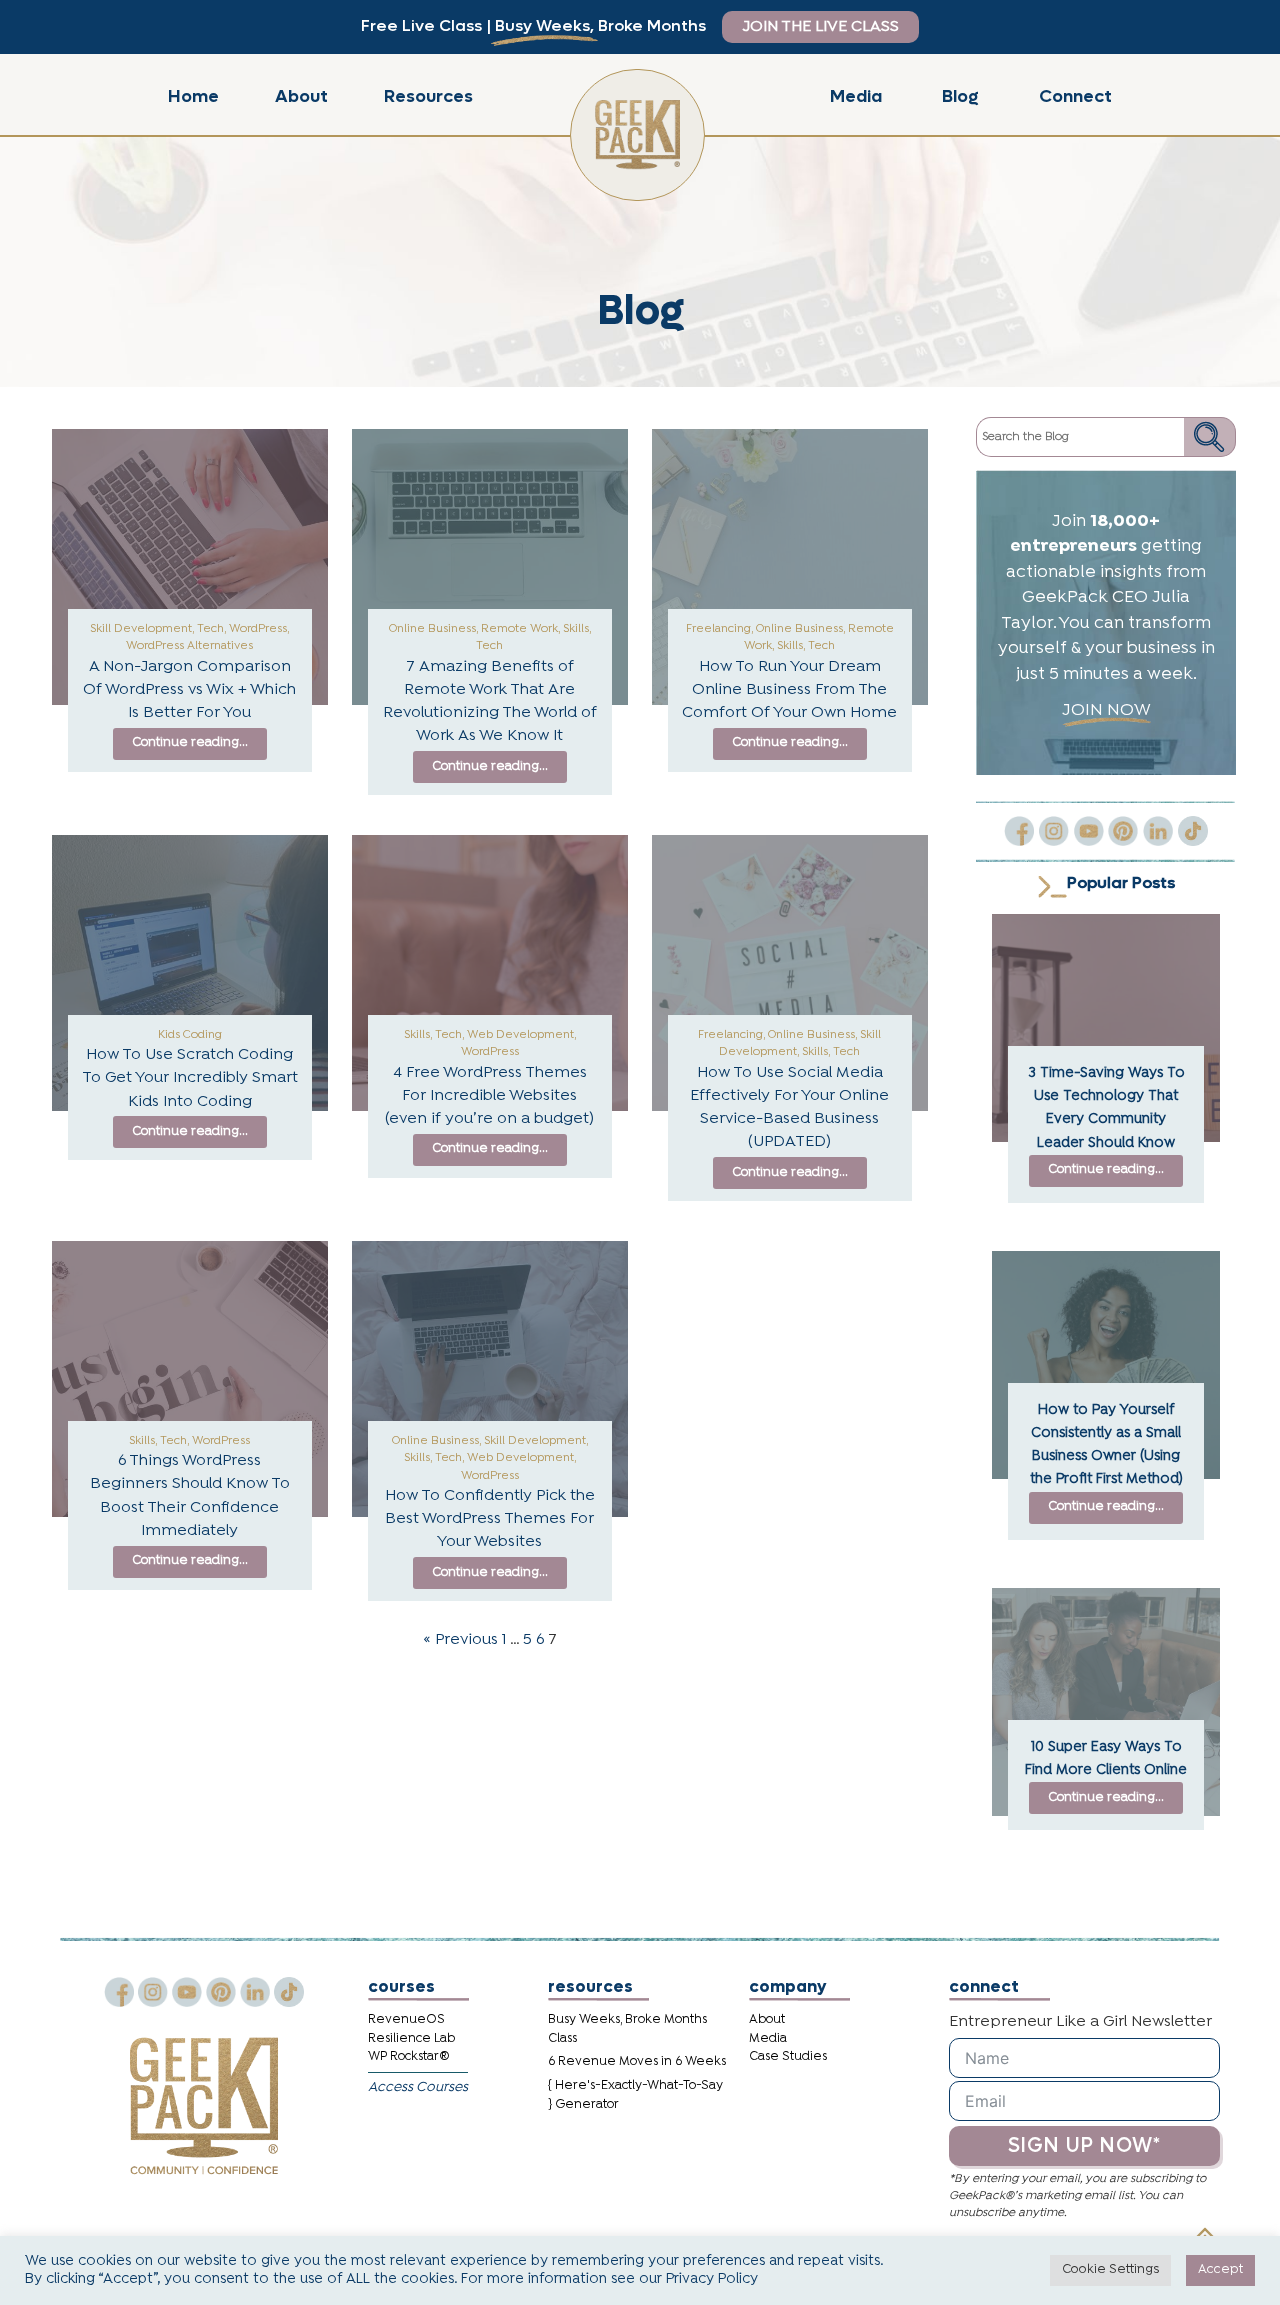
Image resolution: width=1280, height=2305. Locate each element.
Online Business (432, 629)
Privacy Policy (712, 2279)
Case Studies (788, 2056)
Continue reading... (190, 742)
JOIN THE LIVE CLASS (820, 27)
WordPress (258, 629)
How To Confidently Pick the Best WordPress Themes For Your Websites (490, 1519)
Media (856, 96)
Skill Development (141, 629)
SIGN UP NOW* (1084, 2146)
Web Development (520, 1035)
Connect (1075, 96)
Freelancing (718, 629)
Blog (960, 96)
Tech (210, 629)
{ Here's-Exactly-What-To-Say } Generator (635, 2095)
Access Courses (418, 2087)
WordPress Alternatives (189, 646)
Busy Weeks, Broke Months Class (627, 2029)
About (301, 96)
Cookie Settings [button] (1110, 2270)
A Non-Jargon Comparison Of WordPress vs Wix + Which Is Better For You (189, 690)
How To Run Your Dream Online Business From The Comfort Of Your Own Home (789, 690)
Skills (576, 629)
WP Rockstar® (409, 2056)
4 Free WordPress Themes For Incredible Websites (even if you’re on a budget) (489, 1096)
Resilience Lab (411, 2038)
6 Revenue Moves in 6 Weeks (637, 2061)
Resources (428, 96)
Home (193, 96)
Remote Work (519, 629)
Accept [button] (1220, 2270)
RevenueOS (406, 2019)
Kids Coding (190, 1035)
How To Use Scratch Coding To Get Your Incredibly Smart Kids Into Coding (190, 1078)
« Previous (460, 1640)
